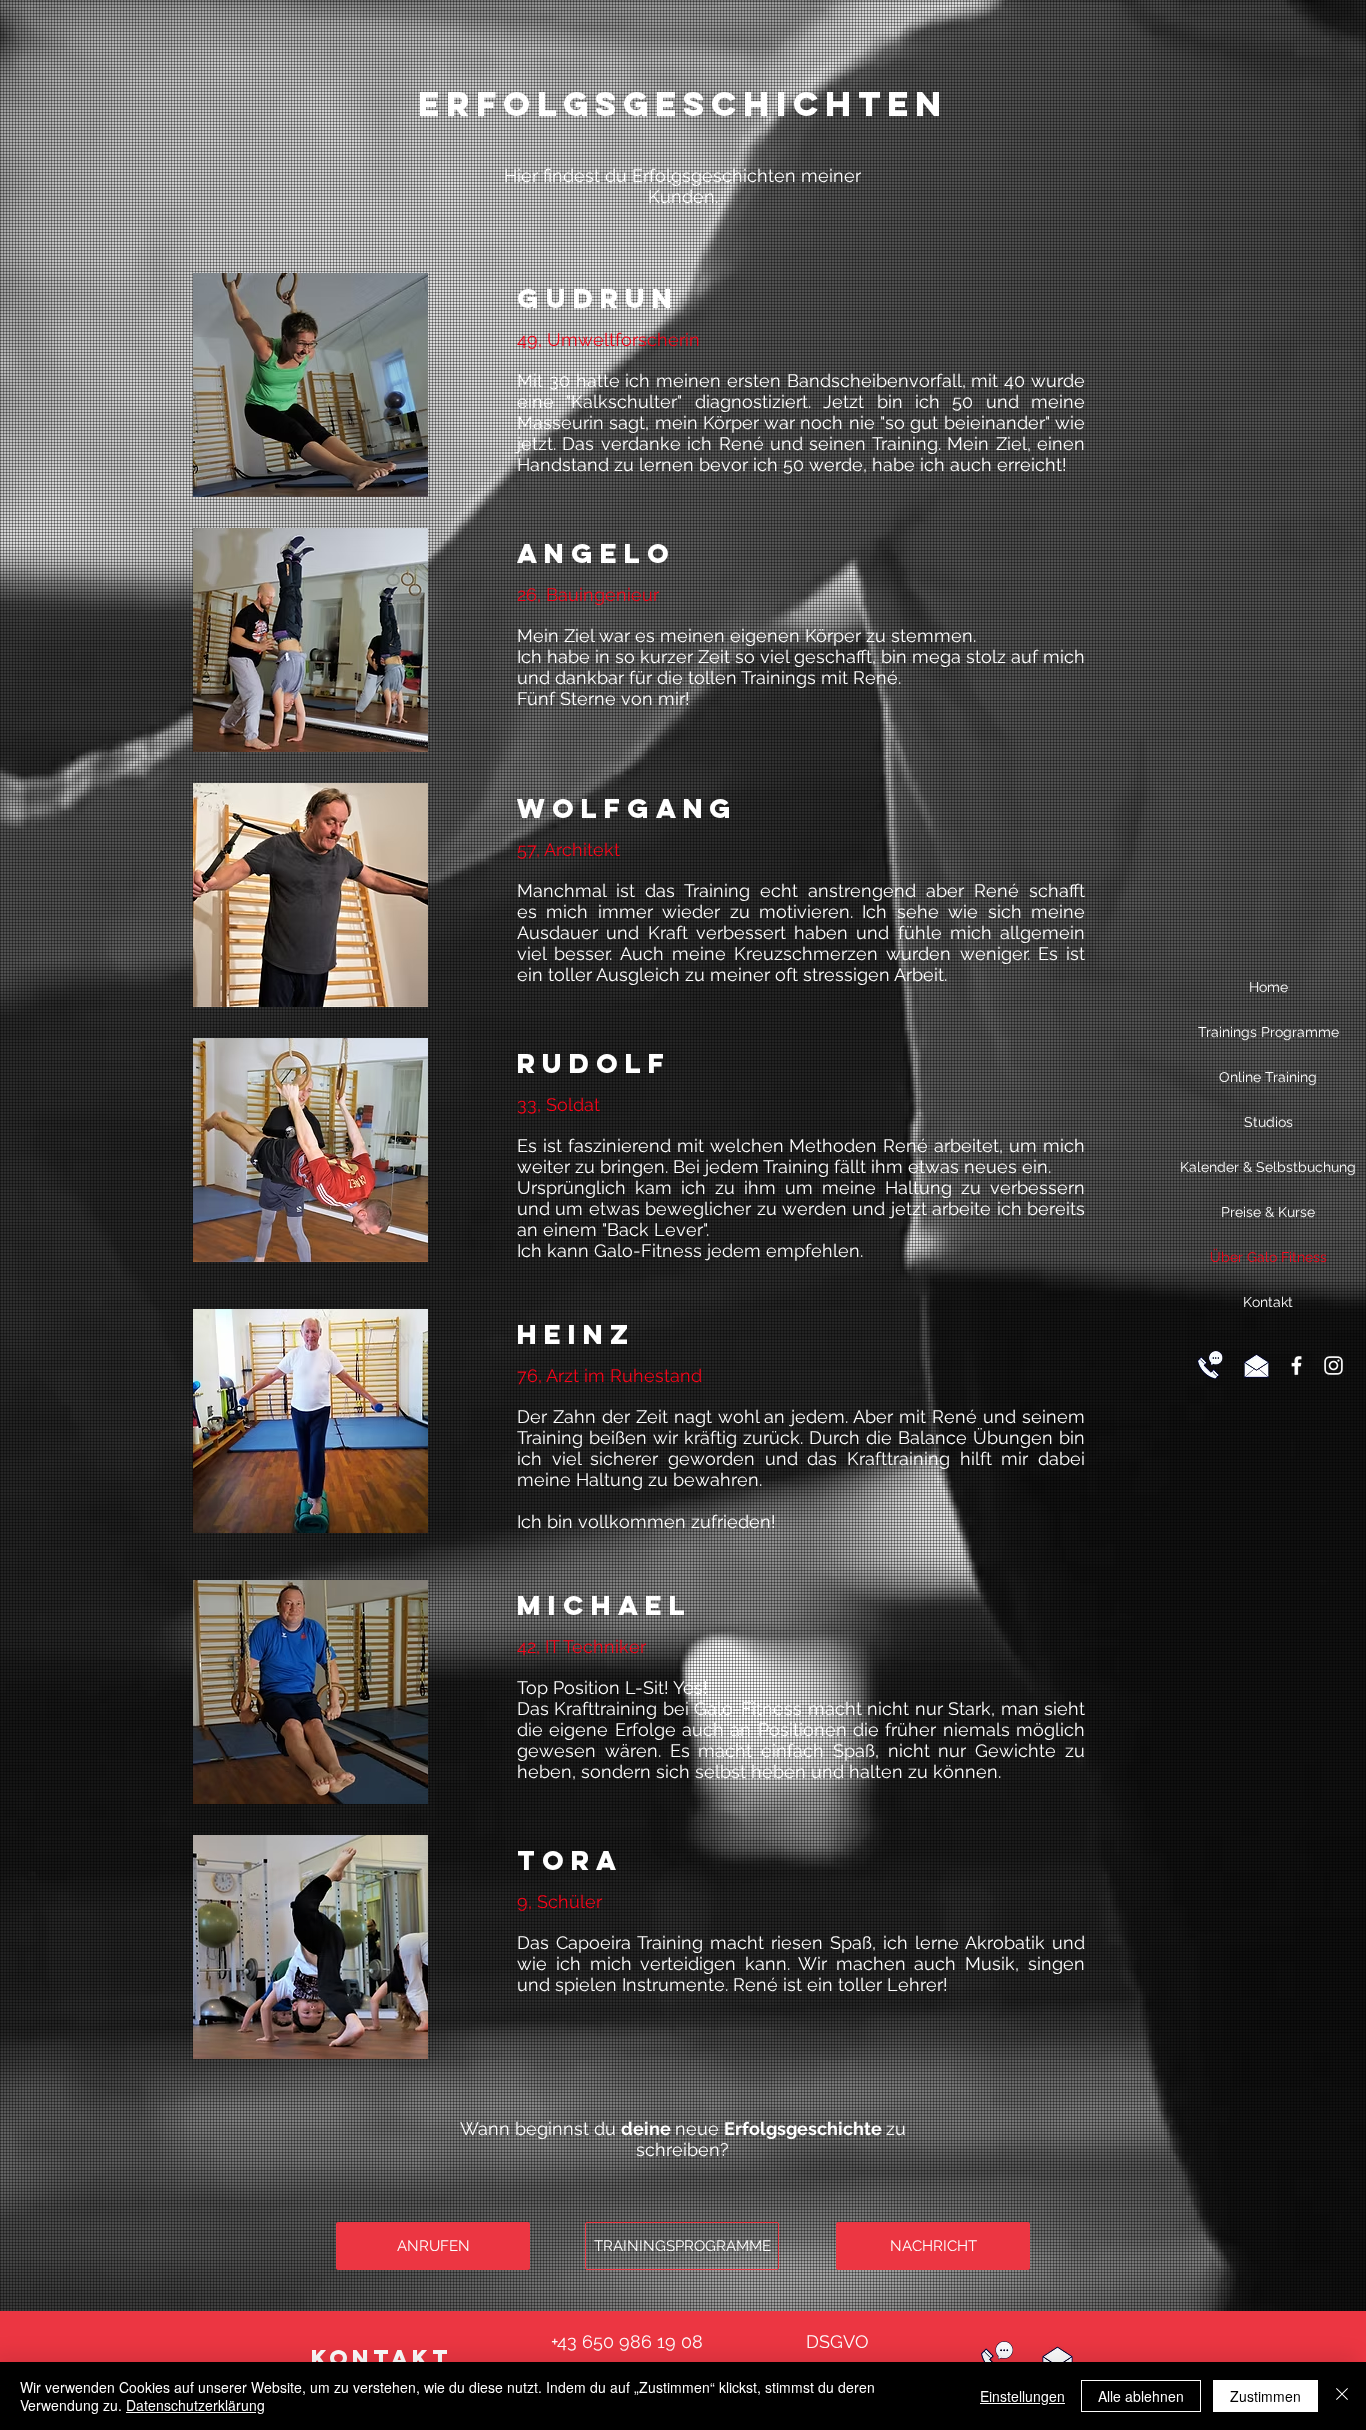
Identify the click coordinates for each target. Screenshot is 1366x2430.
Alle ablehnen (1141, 2396)
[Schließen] (1342, 2396)
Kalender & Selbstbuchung (1268, 1167)
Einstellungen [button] (1022, 2396)
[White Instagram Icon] (1333, 1365)
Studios (1268, 1122)
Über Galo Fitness (1268, 1257)
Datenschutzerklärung (195, 2405)
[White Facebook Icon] (1296, 1365)
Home (1268, 987)
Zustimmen (1265, 2396)
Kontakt (1268, 1302)
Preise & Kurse (1268, 1212)
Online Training (1268, 1077)
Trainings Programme (1268, 1032)
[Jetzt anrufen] (1210, 1365)
